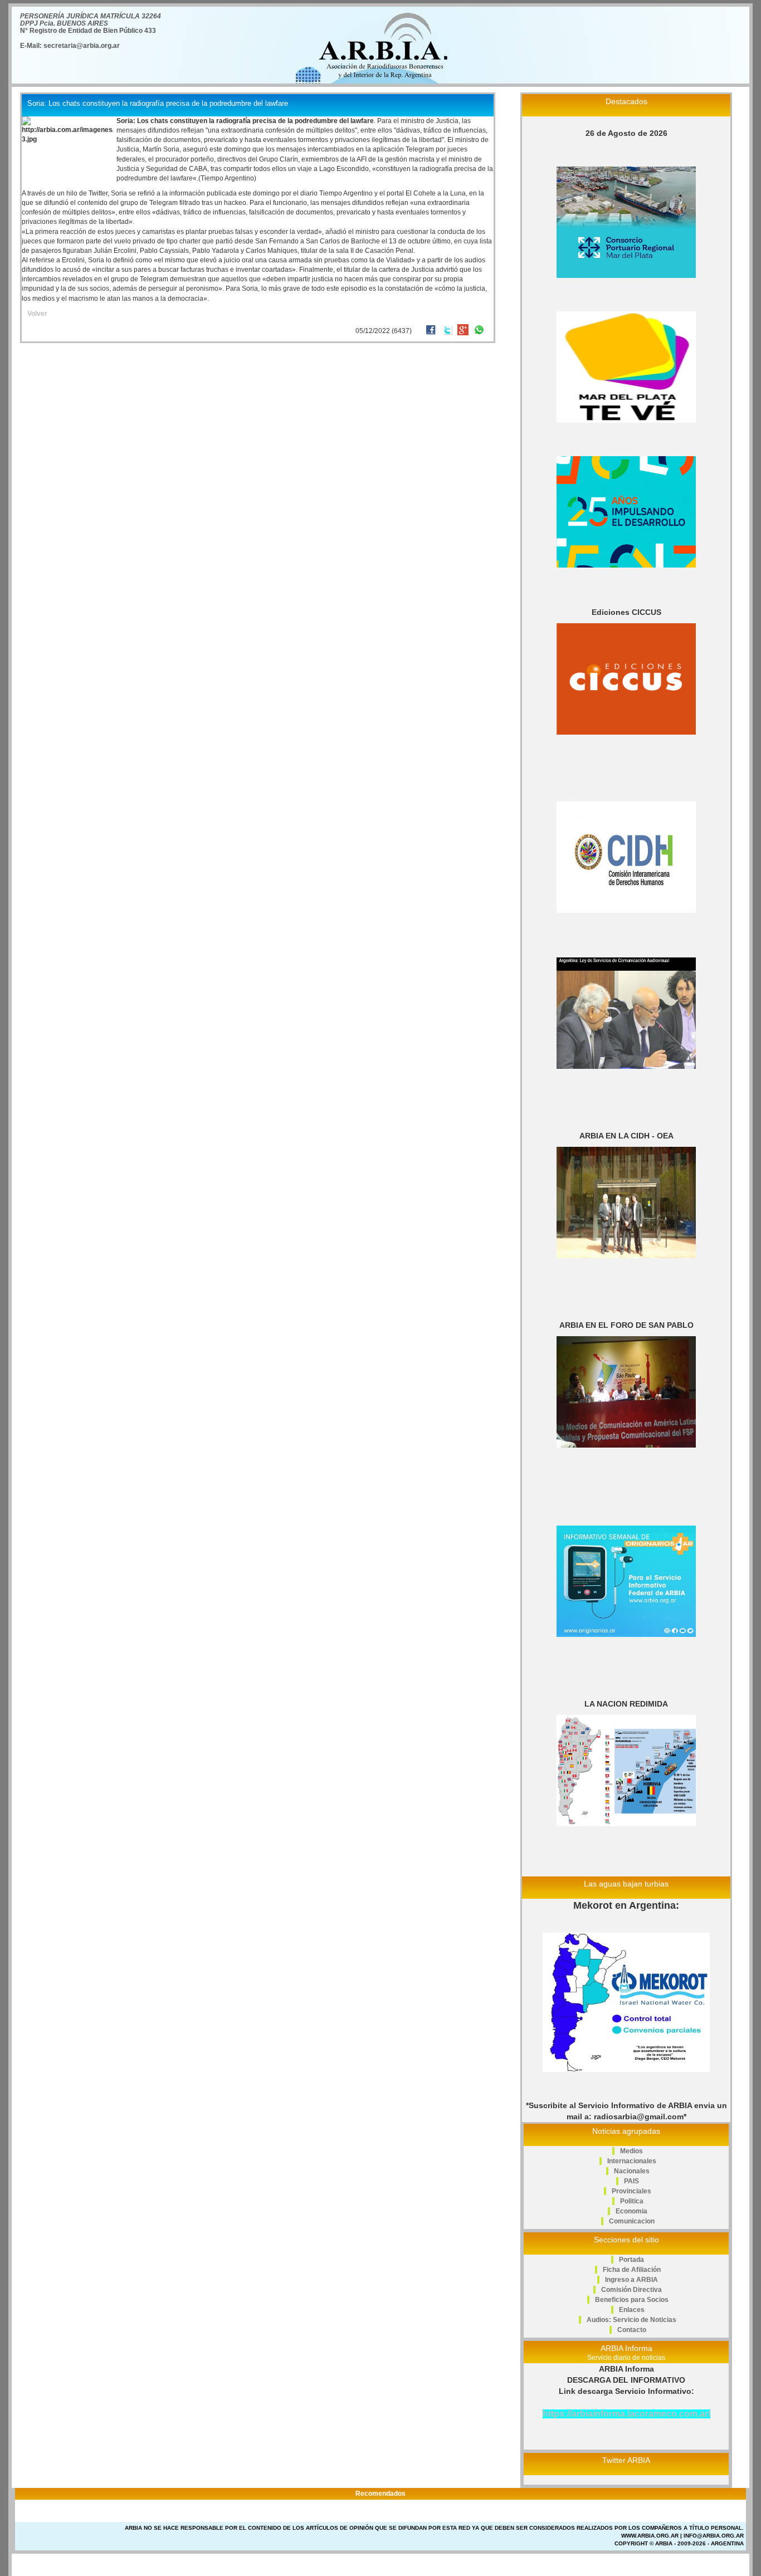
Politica (632, 2201)
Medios (631, 2151)
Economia (631, 2211)
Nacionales (632, 2171)
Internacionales (632, 2161)
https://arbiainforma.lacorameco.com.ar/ (626, 2414)
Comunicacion (632, 2221)
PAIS (631, 2181)
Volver (37, 314)
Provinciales (631, 2191)
